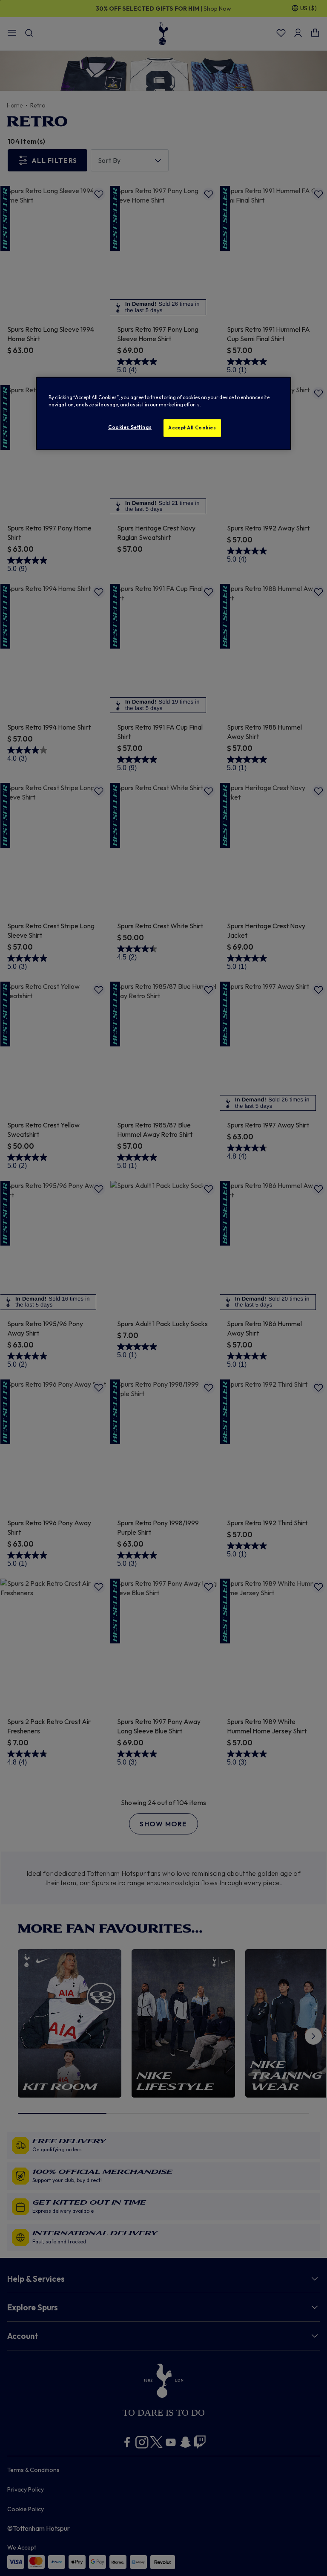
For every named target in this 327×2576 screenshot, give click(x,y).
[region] (163, 414)
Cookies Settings (130, 427)
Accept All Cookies (192, 428)
